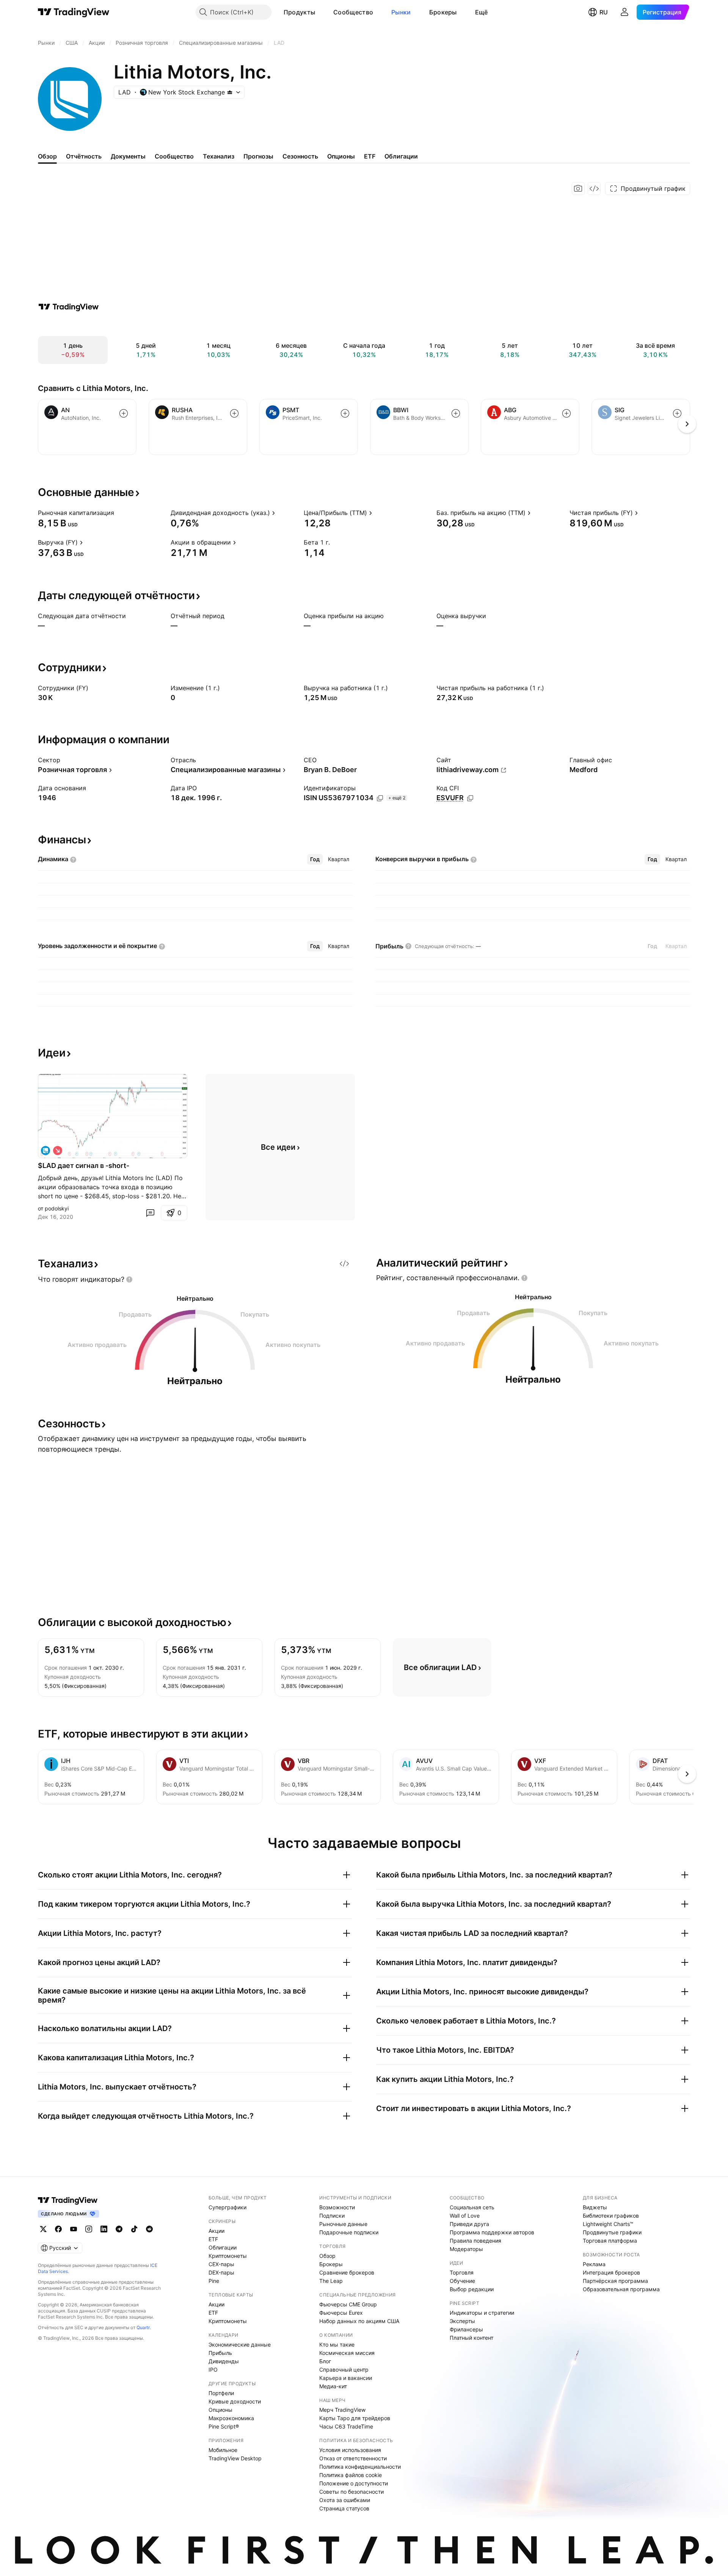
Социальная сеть (472, 2207)
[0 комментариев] (150, 1213)
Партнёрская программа (615, 2281)
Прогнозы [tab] (258, 156)
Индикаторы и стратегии (482, 2313)
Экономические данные (240, 2344)
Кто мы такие (337, 2344)
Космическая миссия (347, 2353)
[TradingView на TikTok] (134, 2229)
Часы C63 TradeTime (346, 2426)
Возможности (337, 2207)
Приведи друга (469, 2224)
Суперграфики (227, 2207)
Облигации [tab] (401, 156)
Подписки (332, 2216)
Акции (217, 2231)
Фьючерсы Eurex (341, 2313)
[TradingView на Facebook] (58, 2229)
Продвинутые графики (612, 2232)
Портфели (221, 2393)
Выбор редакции (472, 2289)
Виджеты (595, 2207)
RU (604, 12)
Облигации (223, 2247)
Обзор (327, 2256)
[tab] (315, 859)
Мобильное (223, 2450)
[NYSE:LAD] (45, 1151)
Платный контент (471, 2338)
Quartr (143, 2327)
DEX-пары (221, 2272)
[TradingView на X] (43, 2229)
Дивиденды (224, 2361)
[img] (230, 92)
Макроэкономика (231, 2418)
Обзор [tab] (47, 156)
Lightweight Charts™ (608, 2224)
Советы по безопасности (351, 2492)
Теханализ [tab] (219, 156)
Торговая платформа (610, 2241)
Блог (325, 2361)
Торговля (462, 2272)
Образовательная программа (621, 2289)
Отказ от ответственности (353, 2458)
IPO (213, 2370)
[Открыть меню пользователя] (624, 12)
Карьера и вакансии (346, 2378)
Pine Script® (224, 2426)
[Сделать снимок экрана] (578, 188)
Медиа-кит (333, 2386)
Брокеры (443, 12)
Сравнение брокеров (347, 2272)
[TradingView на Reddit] (149, 2229)
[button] (321, 12)
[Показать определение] (119, 513)
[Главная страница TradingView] (74, 12)
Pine (214, 2281)
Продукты (299, 12)
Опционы (220, 2410)
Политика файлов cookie (351, 2475)
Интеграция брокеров (611, 2272)
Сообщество (353, 12)
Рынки (401, 12)
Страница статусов (344, 2508)
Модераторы (466, 2249)
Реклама (594, 2264)
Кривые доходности (235, 2401)
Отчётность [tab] (84, 156)
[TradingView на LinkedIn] (104, 2229)
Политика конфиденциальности (360, 2467)
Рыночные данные (343, 2224)
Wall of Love (465, 2216)
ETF (213, 2239)
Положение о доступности (354, 2483)
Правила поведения (475, 2241)
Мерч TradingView (342, 2410)
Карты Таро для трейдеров (355, 2418)
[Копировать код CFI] (470, 798)
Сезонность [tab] (300, 156)
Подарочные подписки (349, 2232)
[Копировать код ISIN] (380, 798)
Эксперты (462, 2321)
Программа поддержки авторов (492, 2232)
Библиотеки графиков (611, 2216)
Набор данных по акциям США (359, 2321)
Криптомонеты (228, 2256)
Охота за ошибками (345, 2500)
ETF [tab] (370, 156)
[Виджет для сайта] (594, 188)
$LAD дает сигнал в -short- (84, 1166)
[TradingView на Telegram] (119, 2229)
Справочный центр (344, 2370)
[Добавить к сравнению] (124, 413)
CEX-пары (221, 2264)
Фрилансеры (466, 2329)
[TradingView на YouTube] (74, 2229)
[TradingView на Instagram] (89, 2229)
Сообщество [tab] (174, 156)
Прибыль (220, 2353)
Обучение (462, 2281)
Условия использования (350, 2450)
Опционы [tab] (341, 156)
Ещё (482, 12)
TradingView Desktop (235, 2458)
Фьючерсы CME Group (348, 2304)
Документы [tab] (128, 156)
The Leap (331, 2281)
